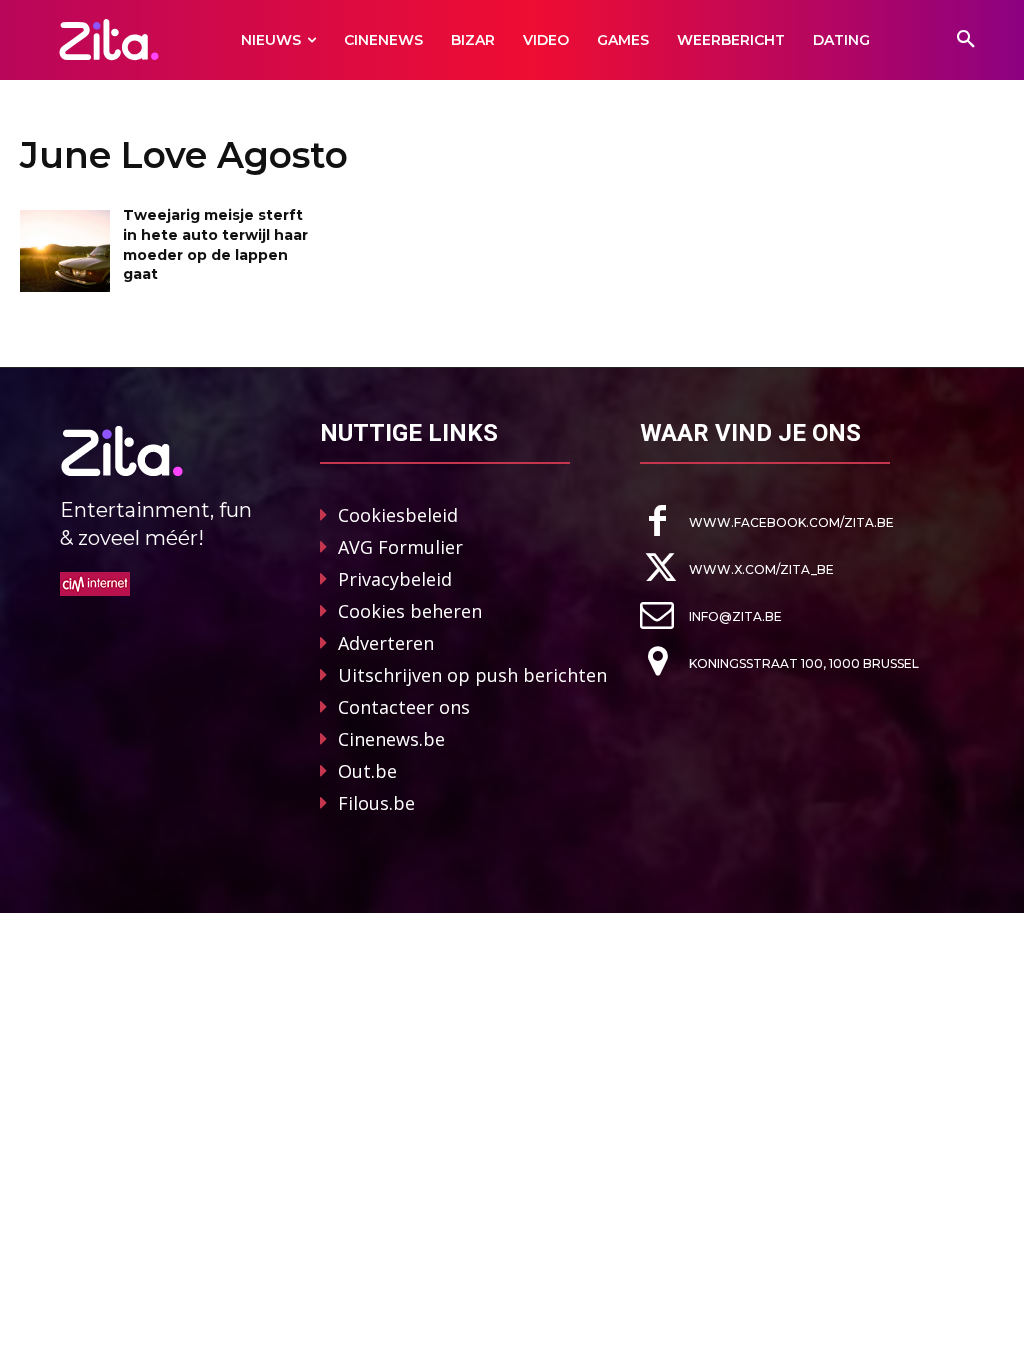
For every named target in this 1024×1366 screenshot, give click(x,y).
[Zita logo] (108, 39)
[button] (966, 40)
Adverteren (386, 643)
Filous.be (376, 803)
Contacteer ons (404, 707)
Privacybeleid (395, 579)
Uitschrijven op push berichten (472, 675)
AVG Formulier (400, 547)
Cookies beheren (410, 611)
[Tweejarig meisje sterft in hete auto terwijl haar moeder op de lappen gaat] (65, 250)
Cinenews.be (391, 739)
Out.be (367, 771)
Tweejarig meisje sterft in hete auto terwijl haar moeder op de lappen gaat (215, 244)
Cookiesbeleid (398, 515)
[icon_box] (767, 521)
